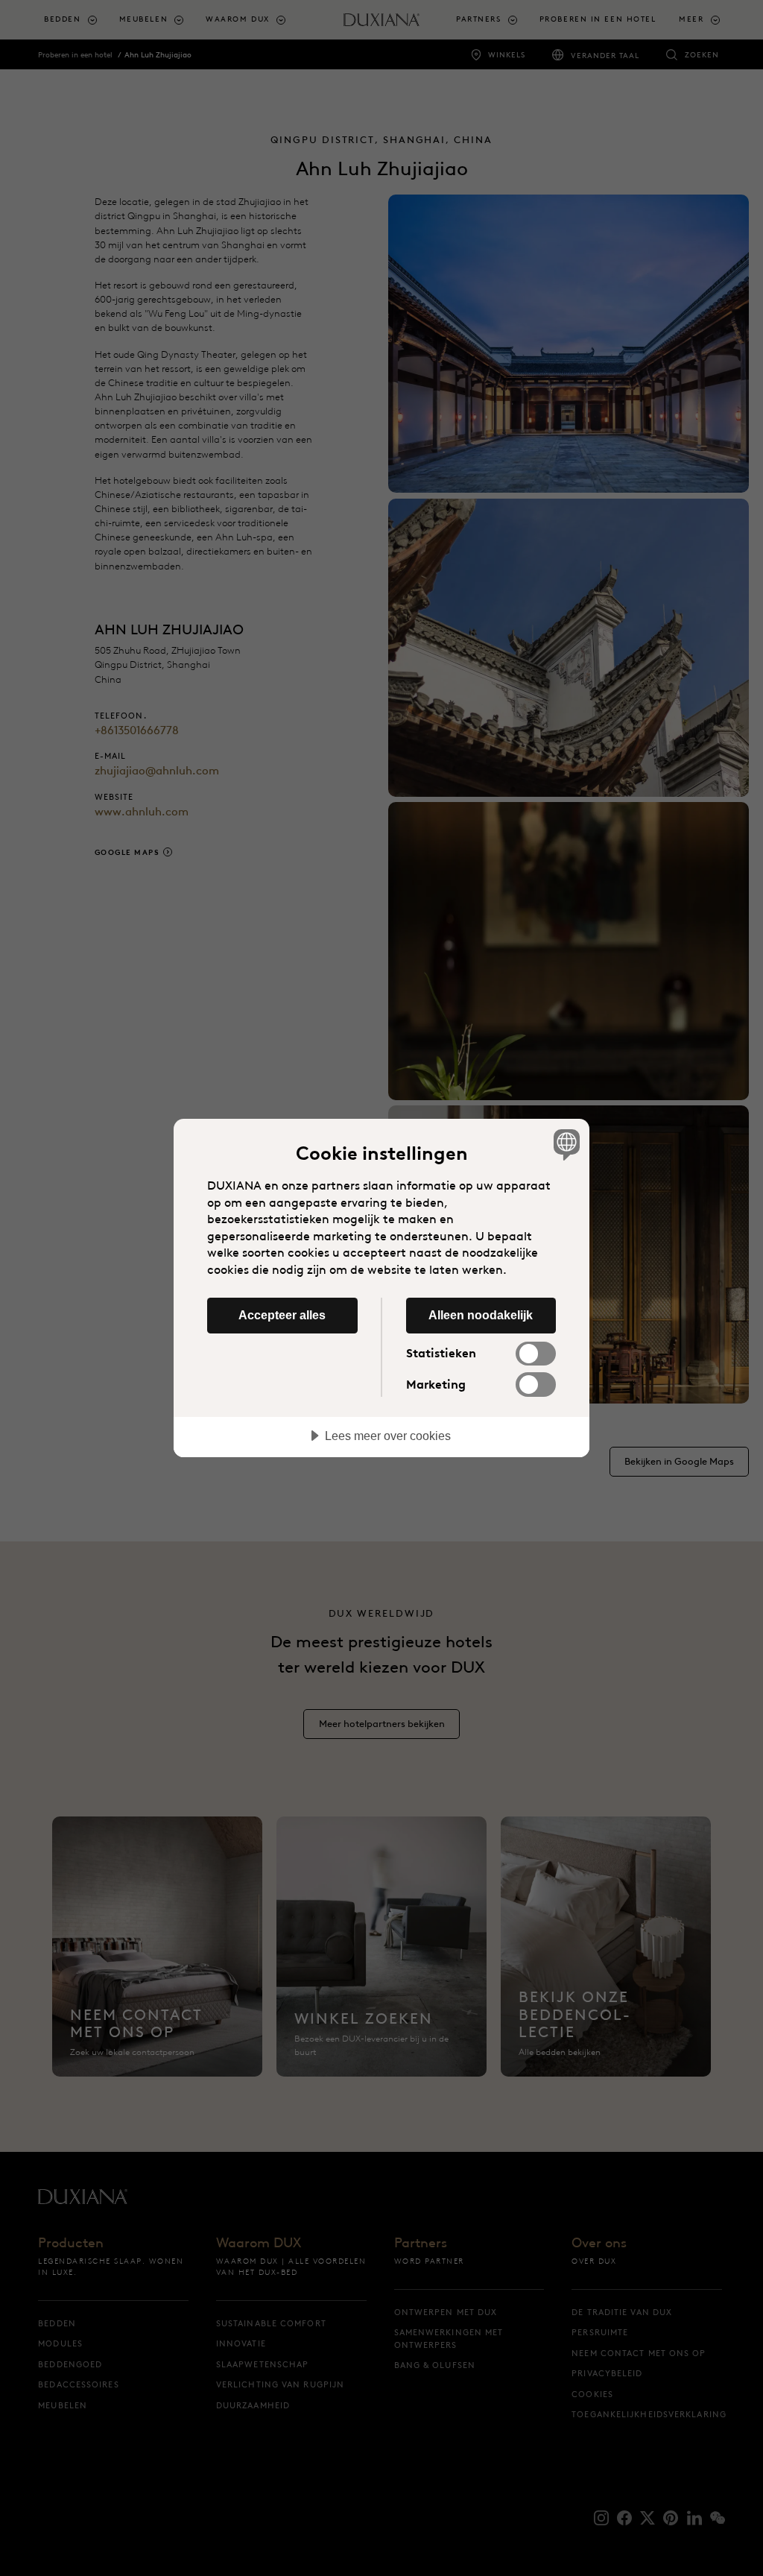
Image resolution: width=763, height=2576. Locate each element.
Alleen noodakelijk (481, 1315)
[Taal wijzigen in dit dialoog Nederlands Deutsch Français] (565, 1144)
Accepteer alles (282, 1315)
